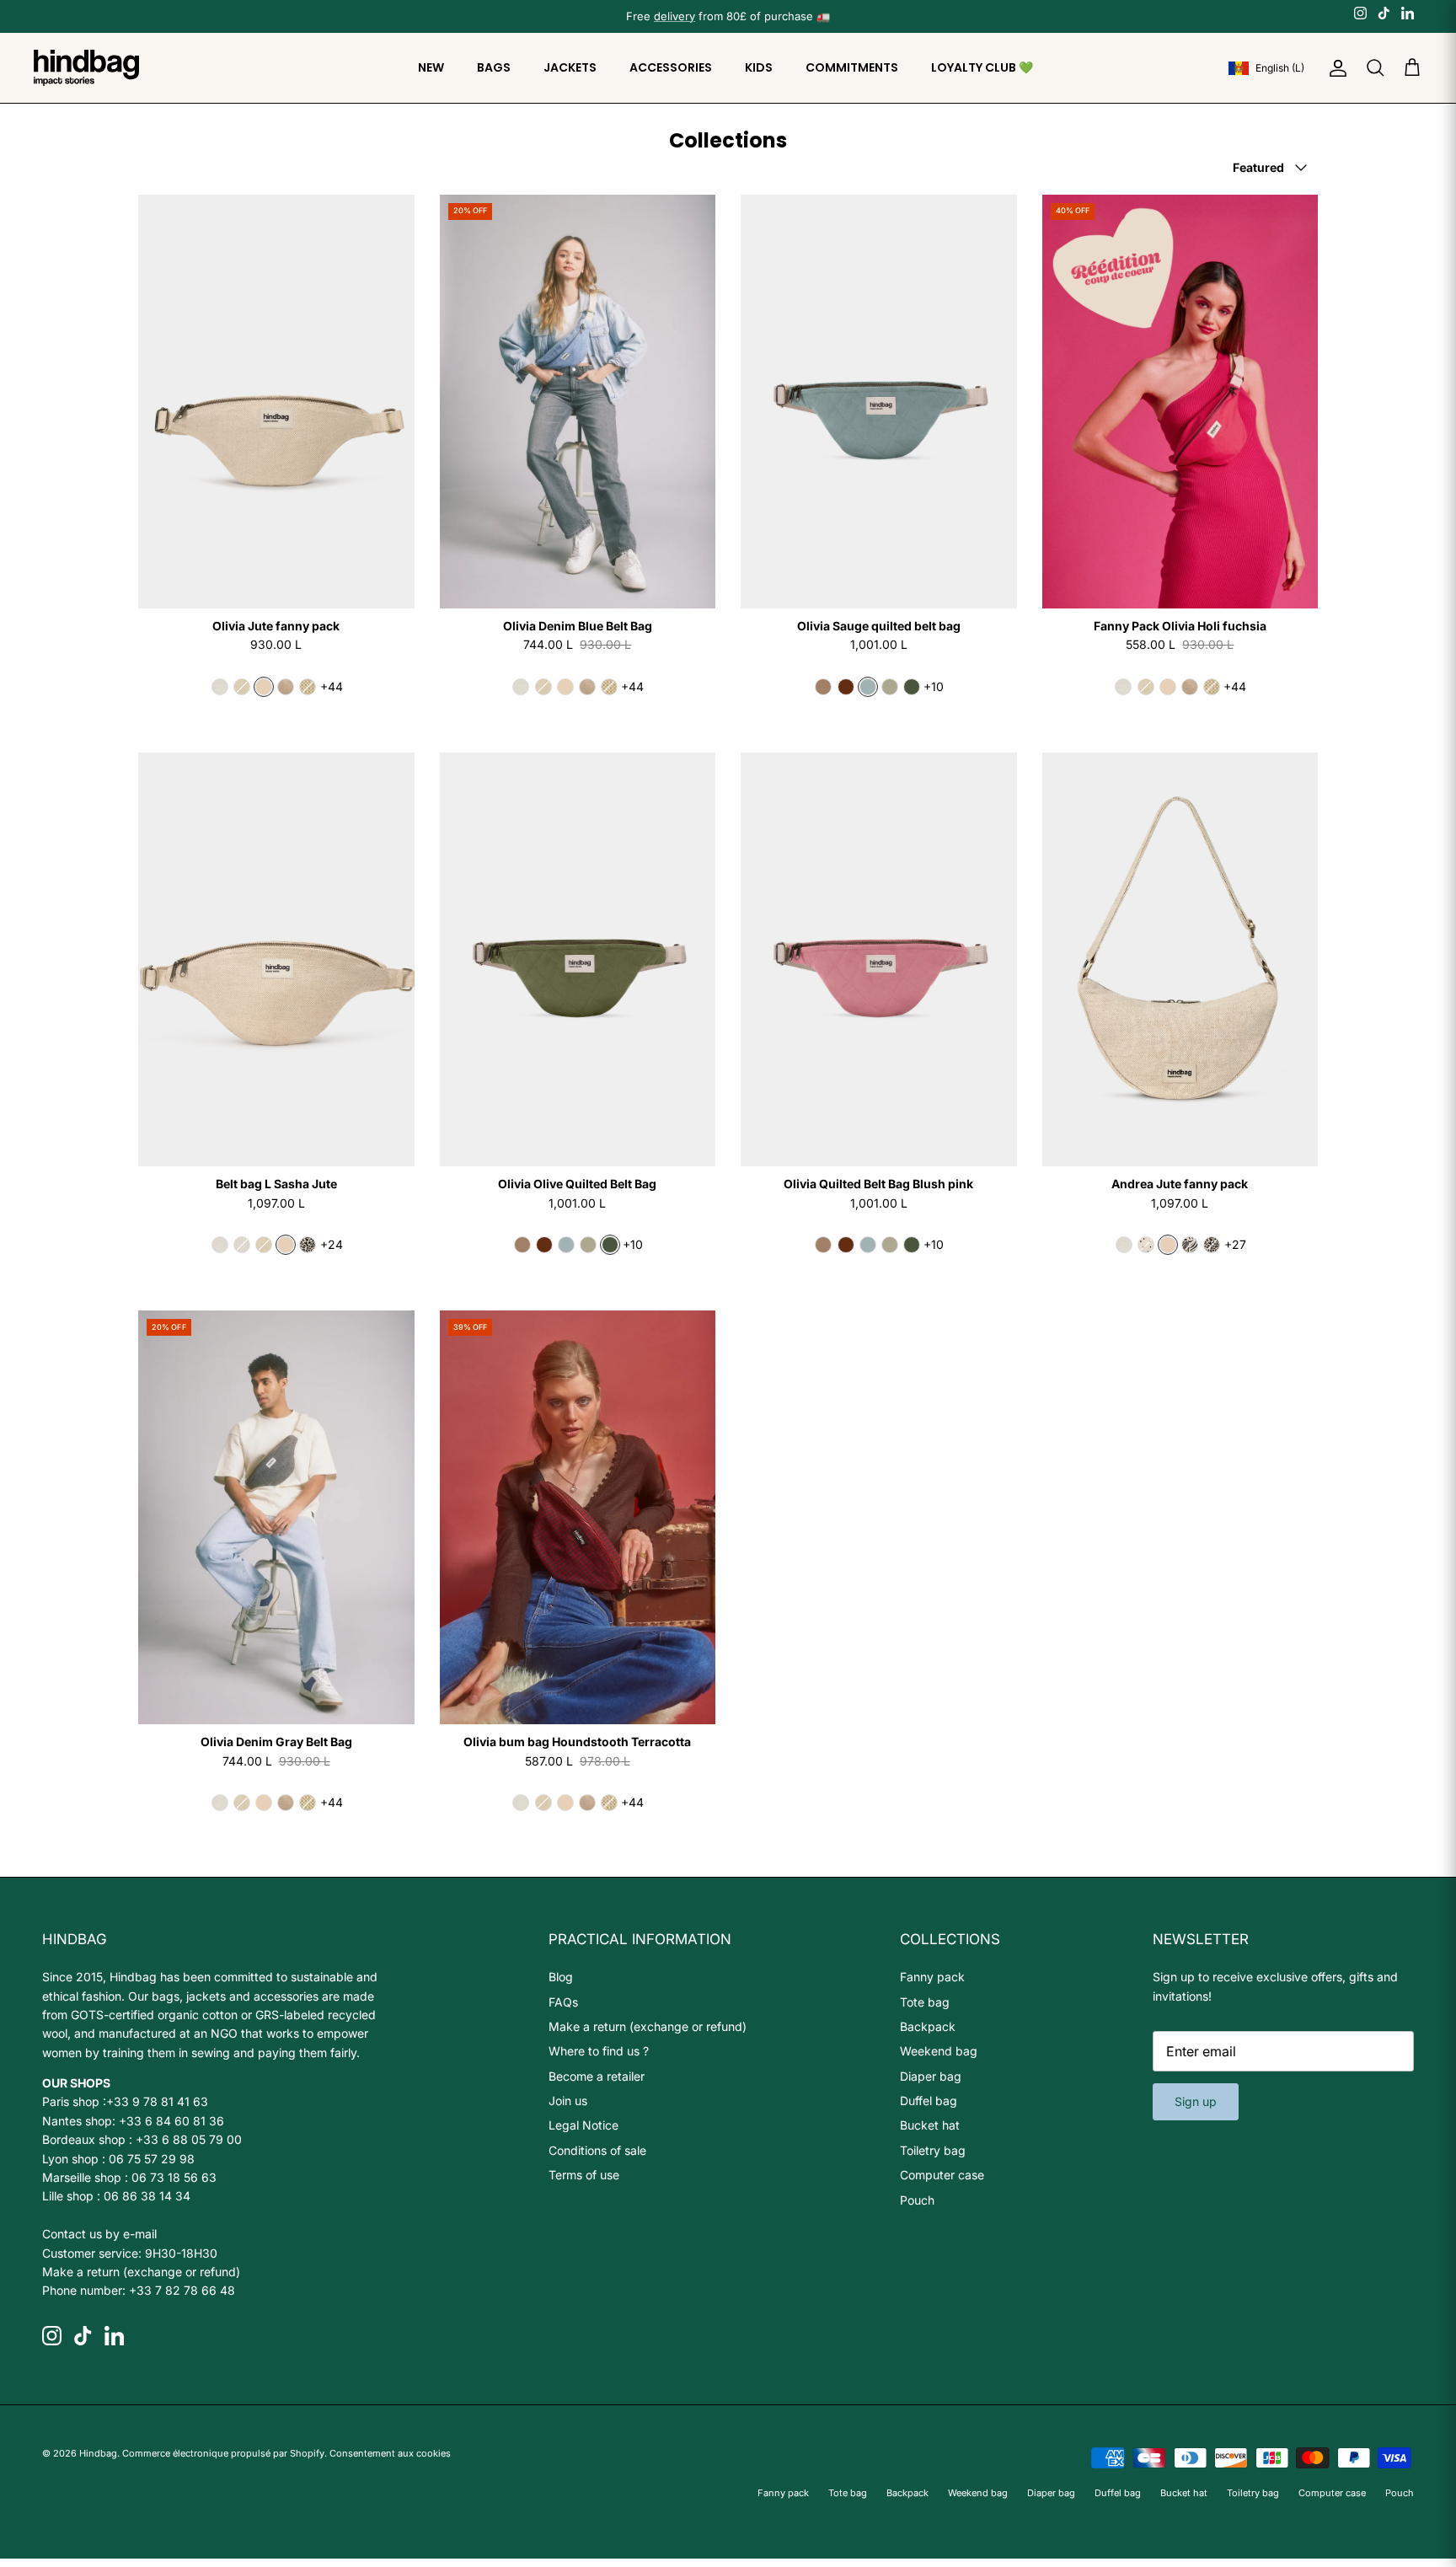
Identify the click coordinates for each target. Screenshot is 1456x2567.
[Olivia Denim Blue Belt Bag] (578, 402)
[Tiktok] (1384, 13)
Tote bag (925, 2002)
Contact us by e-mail (99, 2234)
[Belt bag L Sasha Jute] (276, 959)
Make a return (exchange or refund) (141, 2272)
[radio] (220, 687)
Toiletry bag (933, 2150)
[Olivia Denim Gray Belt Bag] (276, 1517)
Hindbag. (99, 2453)
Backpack (928, 2026)
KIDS (759, 67)
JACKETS (570, 67)
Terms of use (584, 2175)
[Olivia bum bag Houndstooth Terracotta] (578, 1517)
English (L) (1280, 68)
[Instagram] (1360, 13)
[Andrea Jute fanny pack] (1180, 959)
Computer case (942, 2175)
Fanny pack (932, 1977)
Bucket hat (930, 2125)
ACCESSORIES (671, 67)
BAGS (494, 67)
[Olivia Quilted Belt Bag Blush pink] (879, 959)
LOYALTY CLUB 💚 (982, 67)
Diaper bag (931, 2076)
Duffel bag (929, 2101)
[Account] (1335, 68)
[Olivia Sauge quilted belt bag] (879, 402)
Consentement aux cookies (390, 2453)
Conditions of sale (597, 2150)
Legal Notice (583, 2125)
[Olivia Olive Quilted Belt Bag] (578, 959)
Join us (568, 2101)
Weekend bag (939, 2051)
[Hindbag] (86, 68)
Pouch (917, 2200)
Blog (561, 1977)
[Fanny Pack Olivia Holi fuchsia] (1180, 402)
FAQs (563, 2002)
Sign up (1196, 2101)
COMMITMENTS (852, 67)
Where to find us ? (599, 2051)
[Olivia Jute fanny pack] (276, 402)
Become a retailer (597, 2076)
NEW (431, 67)
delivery (674, 16)
